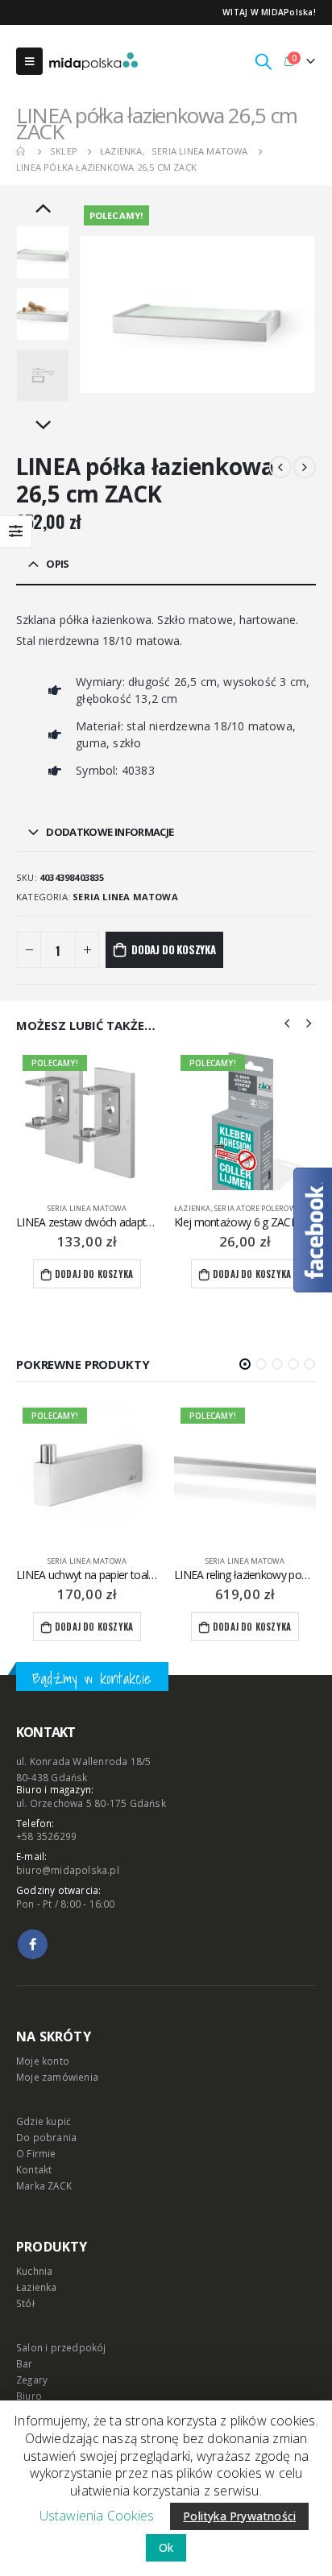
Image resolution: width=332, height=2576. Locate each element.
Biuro (29, 2396)
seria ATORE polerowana (105, 1208)
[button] (245, 1364)
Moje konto (43, 2061)
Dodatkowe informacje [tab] (110, 832)
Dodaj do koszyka (174, 949)
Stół (25, 2303)
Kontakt (34, 2169)
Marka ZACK (44, 2185)
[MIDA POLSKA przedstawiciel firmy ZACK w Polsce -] (93, 61)
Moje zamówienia (57, 2077)
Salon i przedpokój (61, 2347)
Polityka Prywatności (239, 2516)
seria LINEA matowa (125, 897)
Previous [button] (43, 209)
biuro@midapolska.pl (68, 1870)
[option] (43, 252)
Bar (25, 2363)
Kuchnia (34, 2271)
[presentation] (98, 315)
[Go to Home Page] (22, 151)
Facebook (33, 1944)
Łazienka (35, 1208)
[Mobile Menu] (29, 61)
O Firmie (36, 2153)
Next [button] (43, 426)
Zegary (32, 2380)
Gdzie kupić (44, 2121)
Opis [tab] (57, 564)
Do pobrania (46, 2137)
